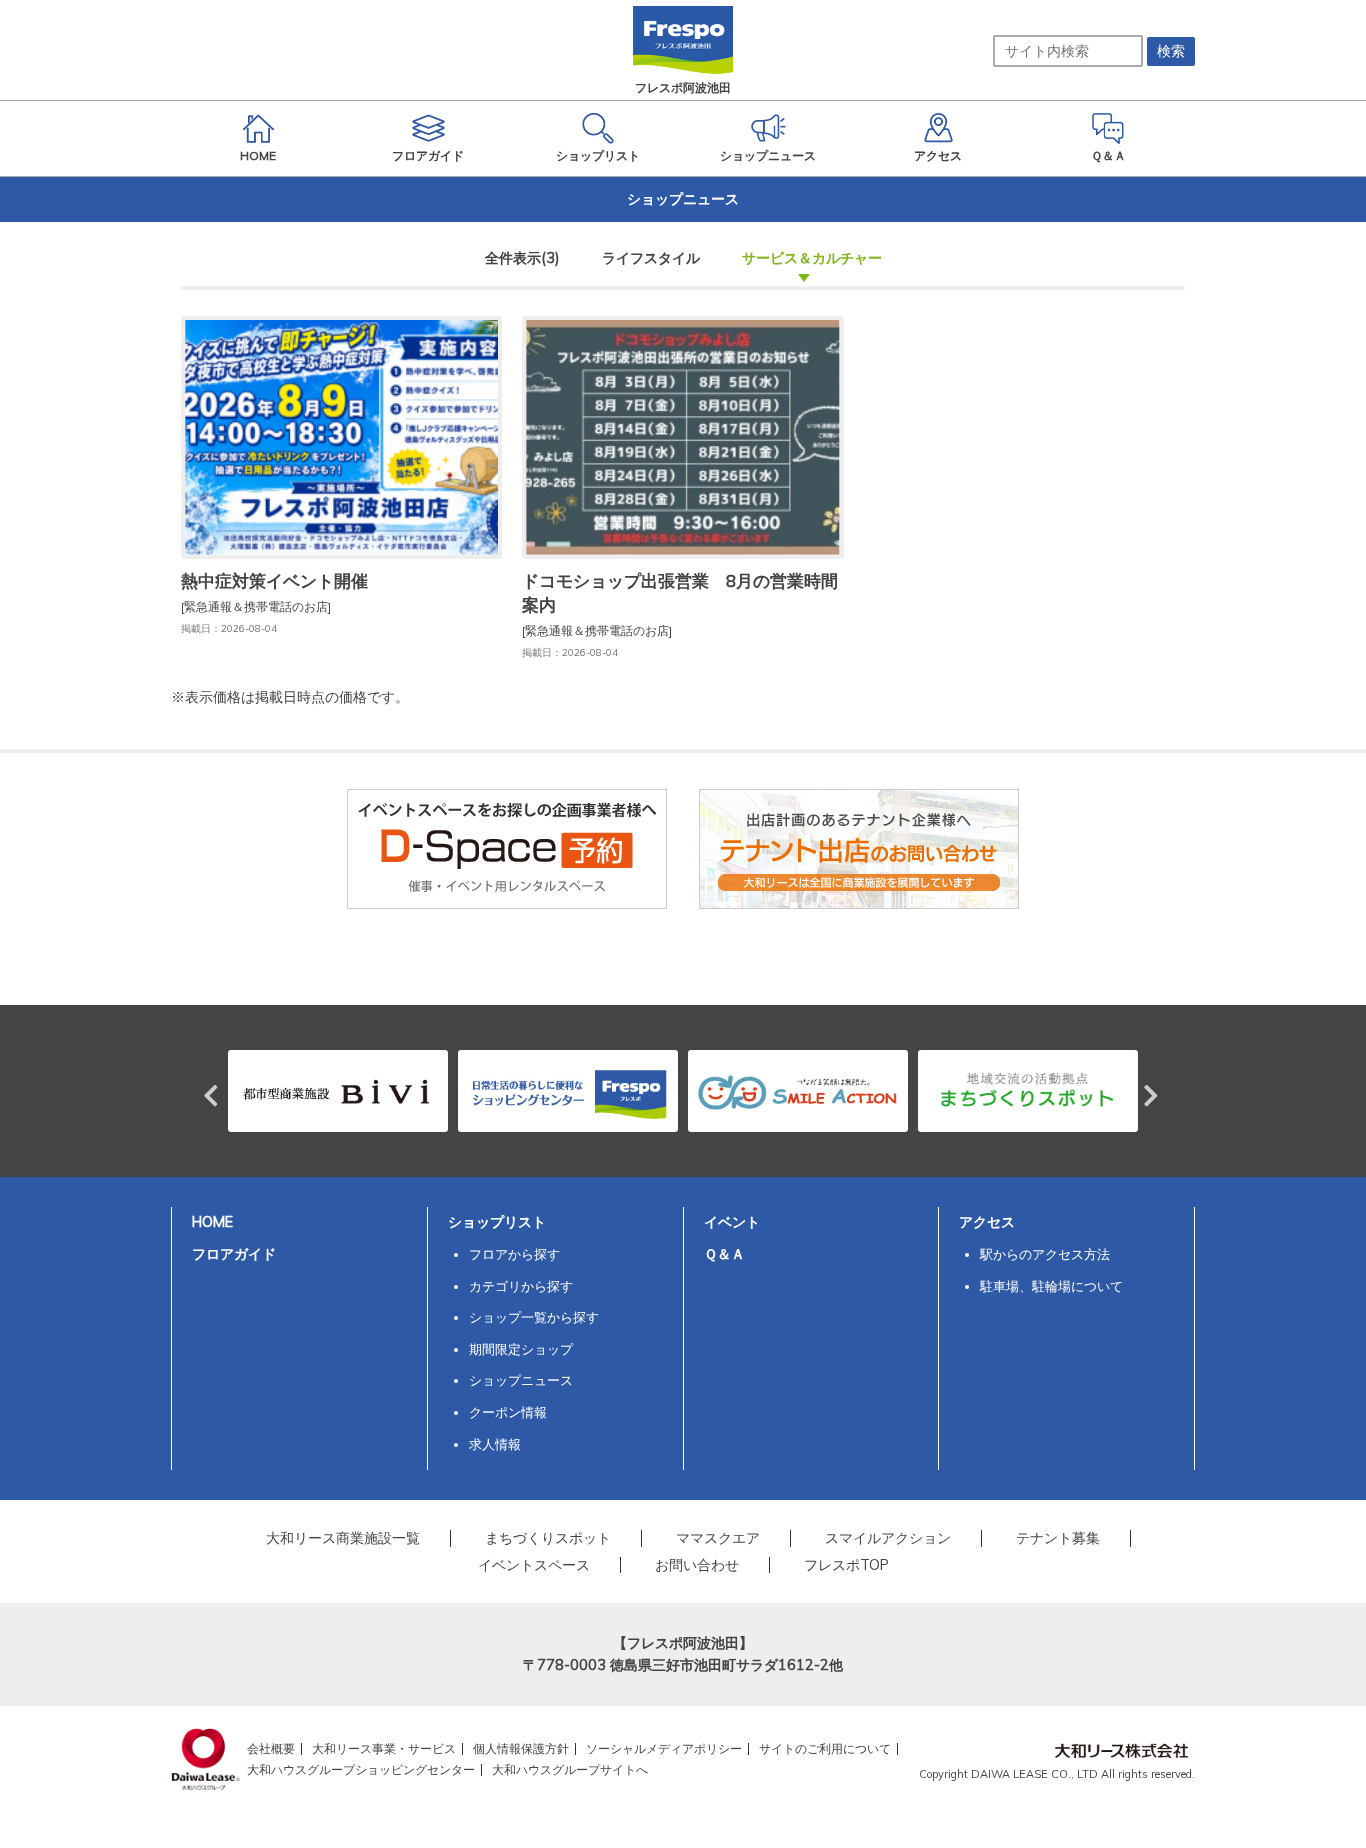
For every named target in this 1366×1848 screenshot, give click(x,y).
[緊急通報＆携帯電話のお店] (256, 606)
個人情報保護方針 (521, 1748)
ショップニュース (521, 1380)
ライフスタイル (651, 258)
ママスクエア (718, 1538)
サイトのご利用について (825, 1748)
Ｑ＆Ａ (724, 1254)
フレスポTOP (846, 1565)
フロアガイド (234, 1254)
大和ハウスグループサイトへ (570, 1769)
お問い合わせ (697, 1565)
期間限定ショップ (521, 1349)
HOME (212, 1222)
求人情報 (495, 1444)
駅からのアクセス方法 (1045, 1254)
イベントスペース (534, 1565)
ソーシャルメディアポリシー (664, 1748)
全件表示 (522, 258)
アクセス (987, 1222)
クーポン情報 (508, 1412)
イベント (732, 1222)
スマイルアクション (888, 1538)
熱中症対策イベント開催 (274, 580)
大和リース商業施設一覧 (343, 1538)
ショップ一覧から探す (534, 1317)
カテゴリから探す (521, 1286)
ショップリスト (497, 1222)
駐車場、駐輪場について (1051, 1286)
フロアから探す (514, 1254)
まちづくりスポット (548, 1538)
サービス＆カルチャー (812, 258)
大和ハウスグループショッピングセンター (361, 1769)
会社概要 (271, 1748)
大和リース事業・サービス (384, 1748)
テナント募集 (1058, 1538)
